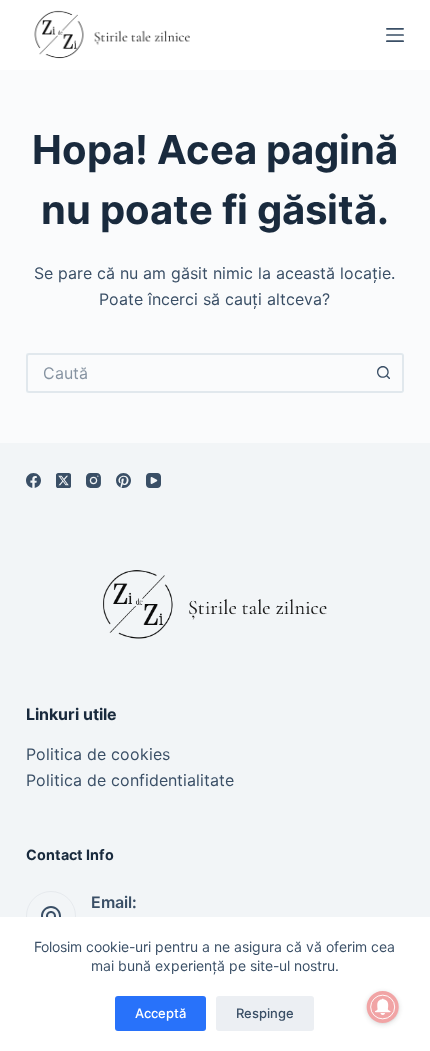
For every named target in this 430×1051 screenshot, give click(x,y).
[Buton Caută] (384, 373)
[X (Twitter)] (63, 480)
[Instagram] (93, 480)
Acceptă (160, 1013)
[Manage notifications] (383, 1007)
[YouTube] (153, 480)
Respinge (265, 1013)
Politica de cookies (98, 754)
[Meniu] (395, 35)
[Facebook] (33, 480)
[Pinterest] (123, 480)
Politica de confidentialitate (130, 780)
